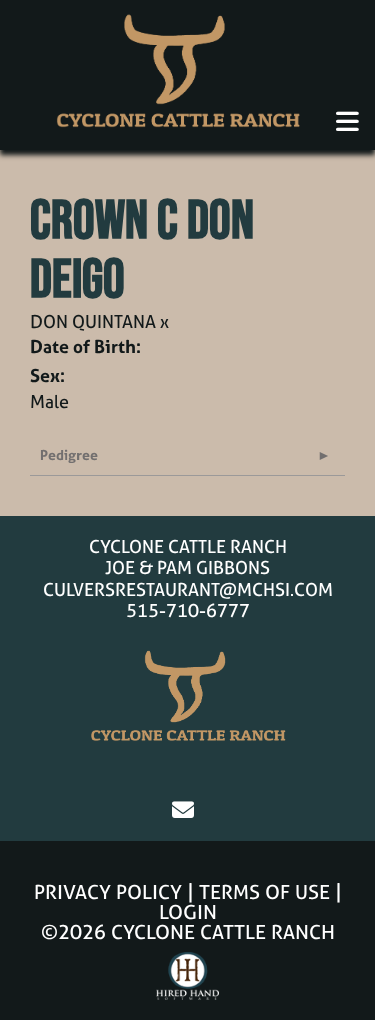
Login (188, 911)
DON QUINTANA (93, 321)
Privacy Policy (108, 891)
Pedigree (69, 454)
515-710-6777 (188, 610)
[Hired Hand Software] (187, 985)
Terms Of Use (264, 891)
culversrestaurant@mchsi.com (188, 589)
